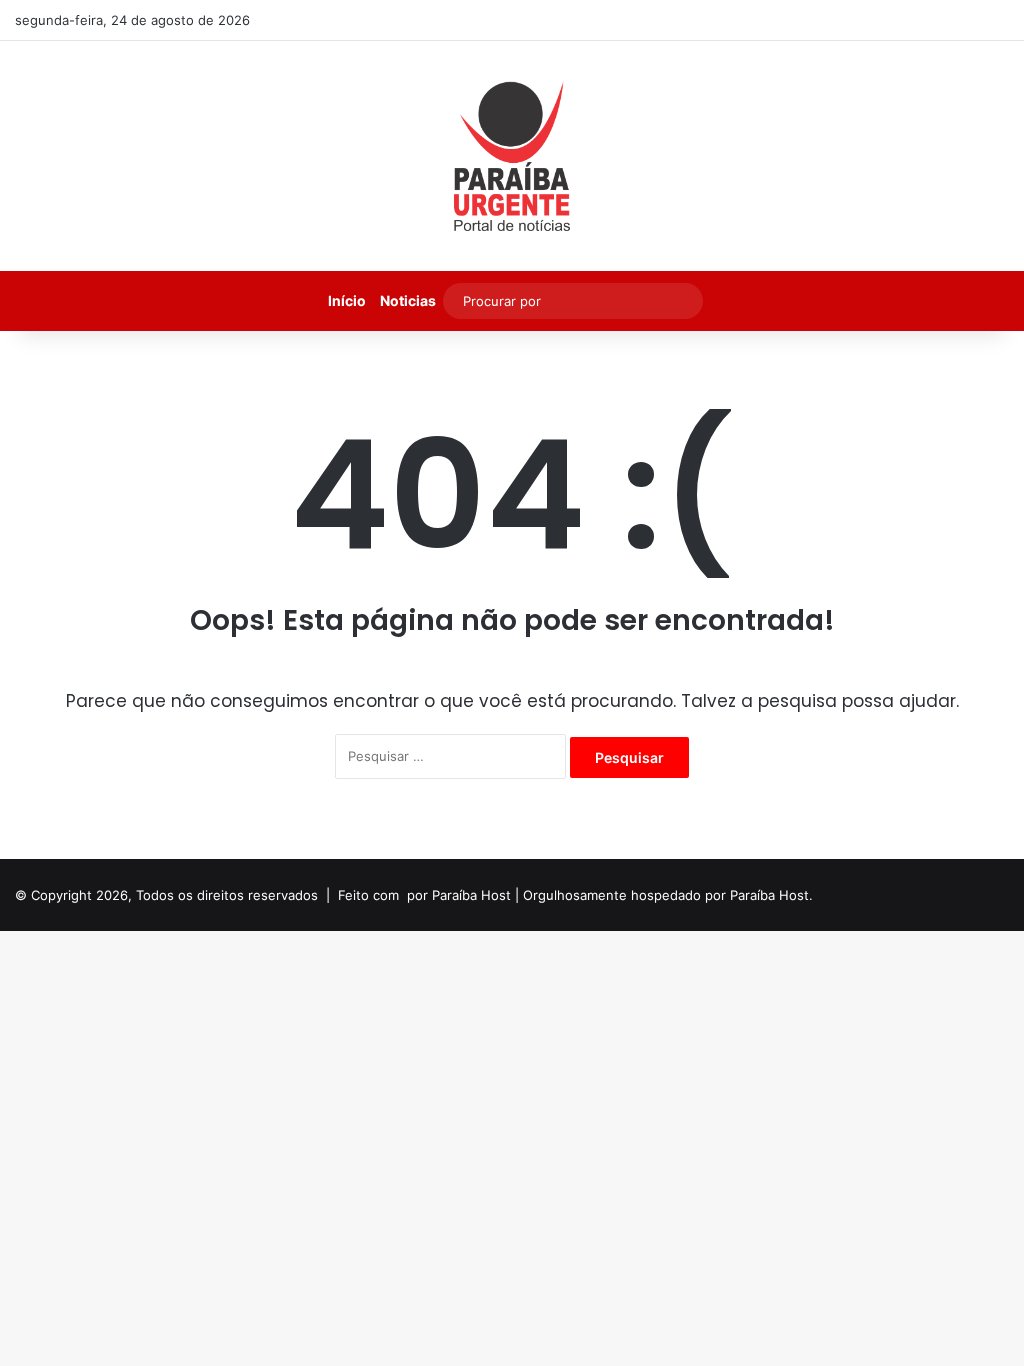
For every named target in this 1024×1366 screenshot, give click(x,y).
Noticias (408, 300)
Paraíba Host (471, 895)
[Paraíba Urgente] (512, 156)
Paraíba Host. (771, 895)
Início (347, 300)
